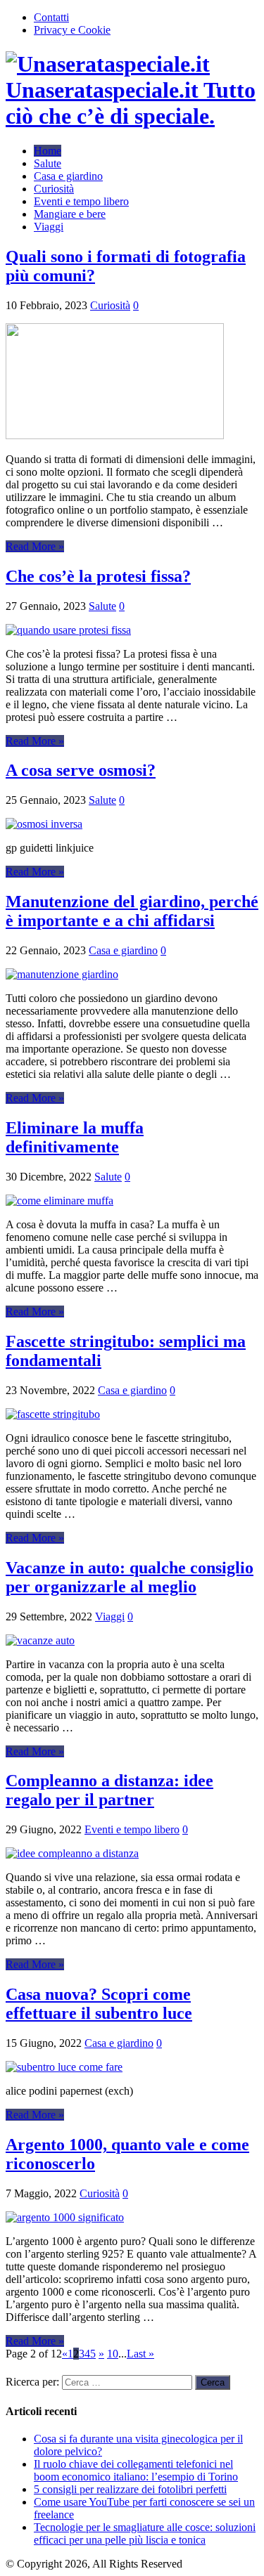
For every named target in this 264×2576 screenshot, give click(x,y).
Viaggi (49, 227)
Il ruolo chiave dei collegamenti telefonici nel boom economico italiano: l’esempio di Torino (136, 2470)
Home (48, 151)
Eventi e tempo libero (81, 201)
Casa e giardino (68, 176)
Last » (140, 2354)
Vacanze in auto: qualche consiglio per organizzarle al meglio (130, 1577)
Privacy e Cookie (72, 30)
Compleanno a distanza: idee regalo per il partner (109, 1790)
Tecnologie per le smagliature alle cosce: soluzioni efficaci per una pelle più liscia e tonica (145, 2533)
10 (113, 2354)
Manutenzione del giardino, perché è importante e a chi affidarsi (132, 911)
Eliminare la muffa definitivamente (75, 1137)
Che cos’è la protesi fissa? (98, 576)
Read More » (35, 546)
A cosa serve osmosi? (81, 770)
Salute (48, 163)
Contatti (51, 17)
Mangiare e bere (70, 214)
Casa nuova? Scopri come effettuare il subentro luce (99, 2004)
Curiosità (54, 189)
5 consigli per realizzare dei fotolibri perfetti (130, 2489)
